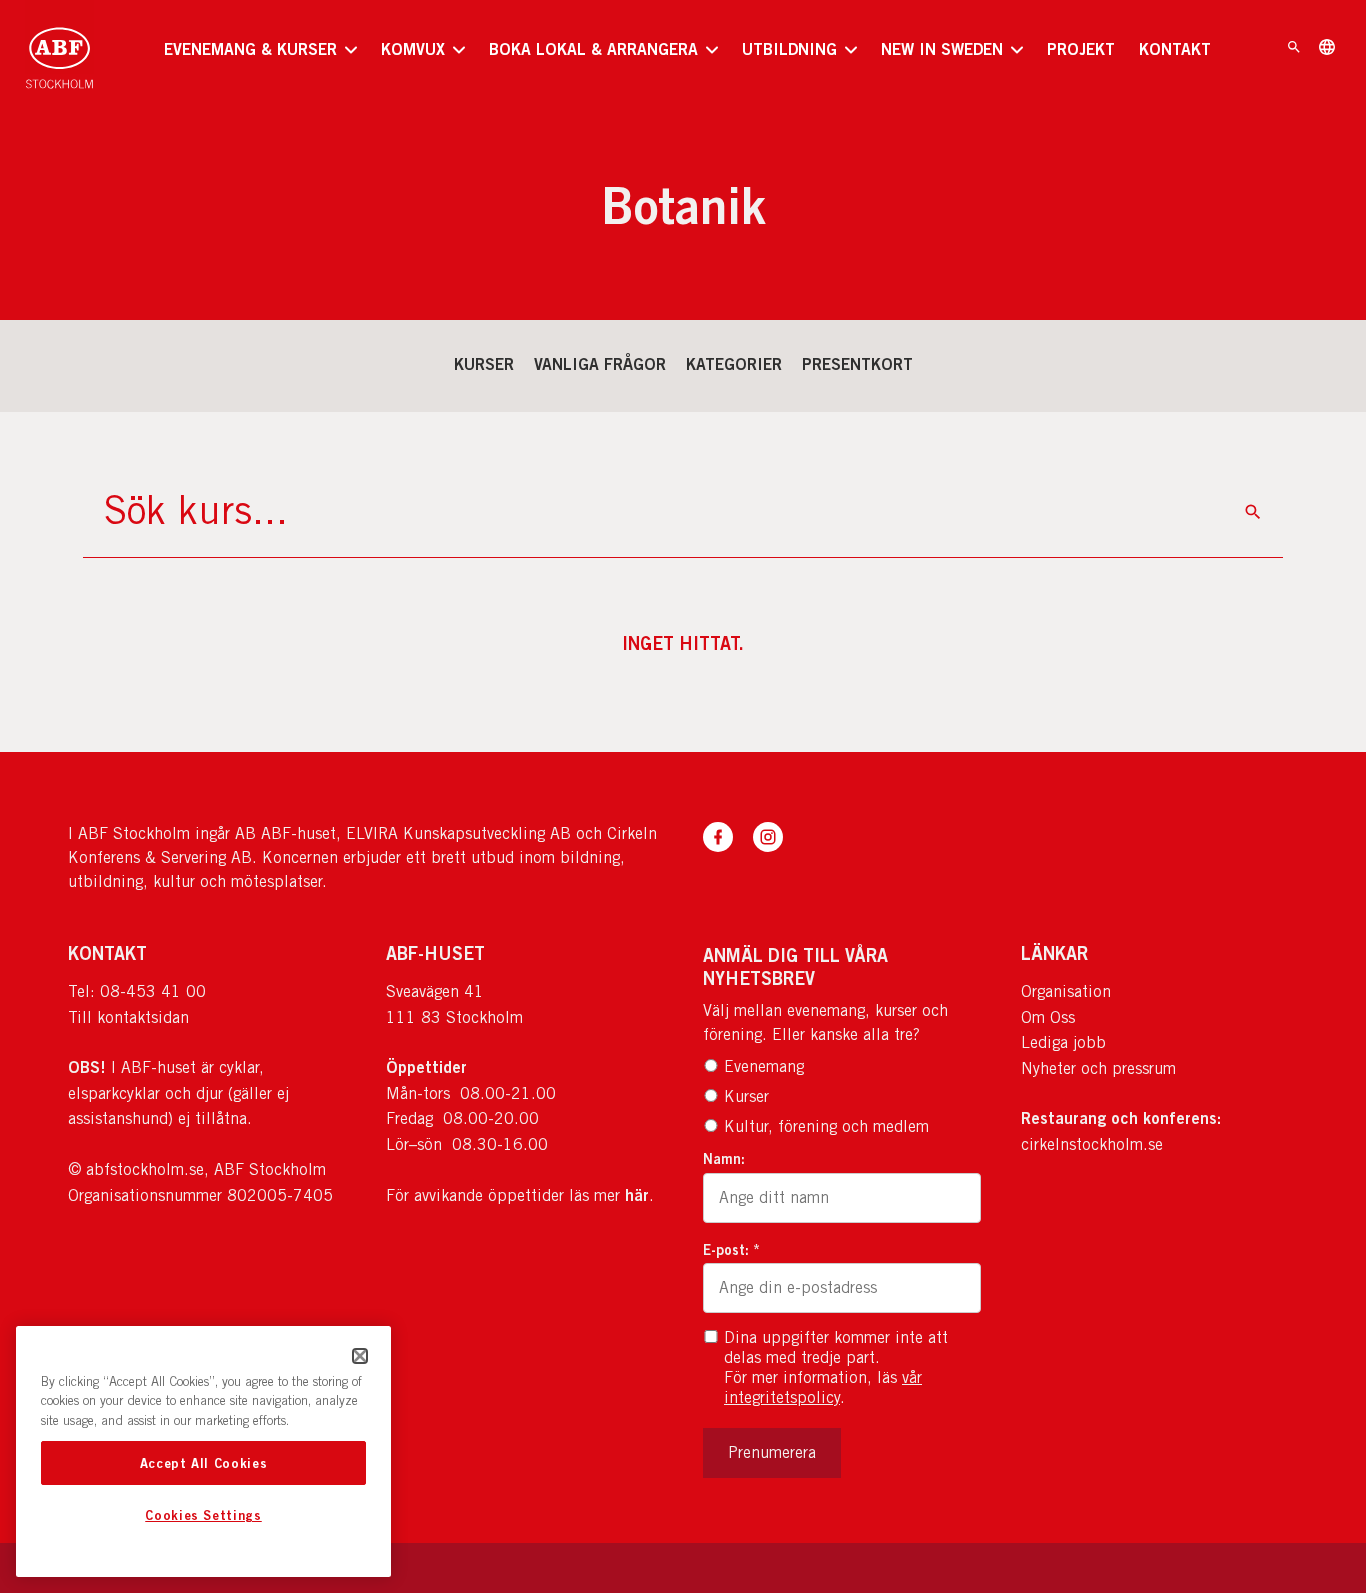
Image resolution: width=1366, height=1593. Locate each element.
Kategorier (734, 364)
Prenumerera (772, 1452)
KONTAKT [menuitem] (1175, 49)
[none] (260, 50)
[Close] (360, 1356)
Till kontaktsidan (128, 1017)
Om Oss (1048, 1017)
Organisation (1066, 991)
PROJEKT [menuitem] (1081, 49)
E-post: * (731, 1249)
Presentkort (857, 364)
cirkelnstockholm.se (1092, 1144)
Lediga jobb (1063, 1042)
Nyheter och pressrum (1098, 1068)
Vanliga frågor (600, 364)
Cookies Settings (203, 1516)
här (637, 1195)
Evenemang (764, 1066)
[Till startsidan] (59, 50)
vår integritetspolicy (823, 1387)
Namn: (724, 1158)
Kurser (484, 364)
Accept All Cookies (204, 1463)
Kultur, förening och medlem (826, 1126)
